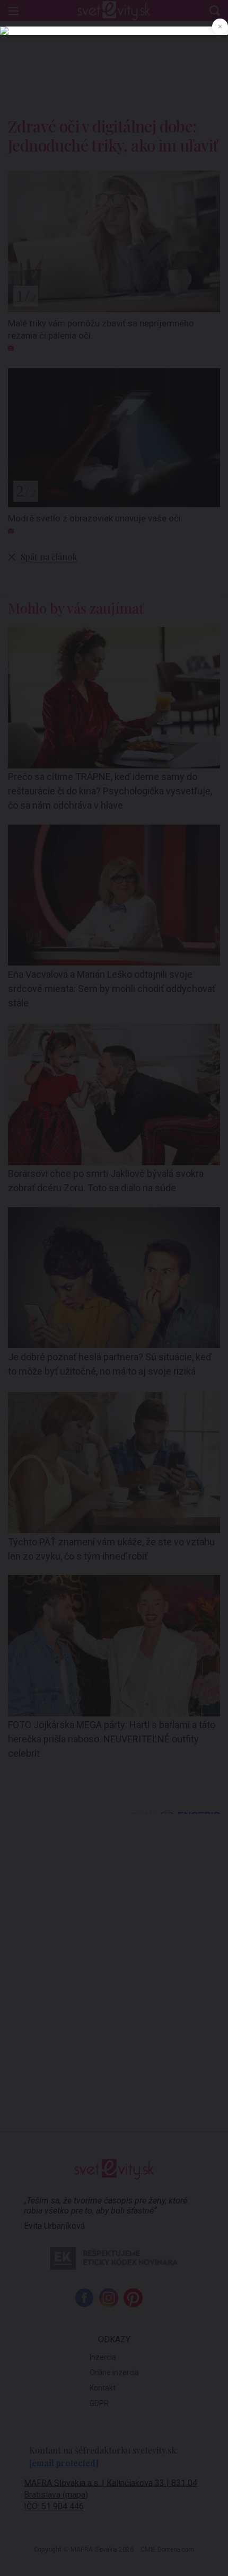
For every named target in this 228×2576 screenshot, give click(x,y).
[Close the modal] (220, 26)
